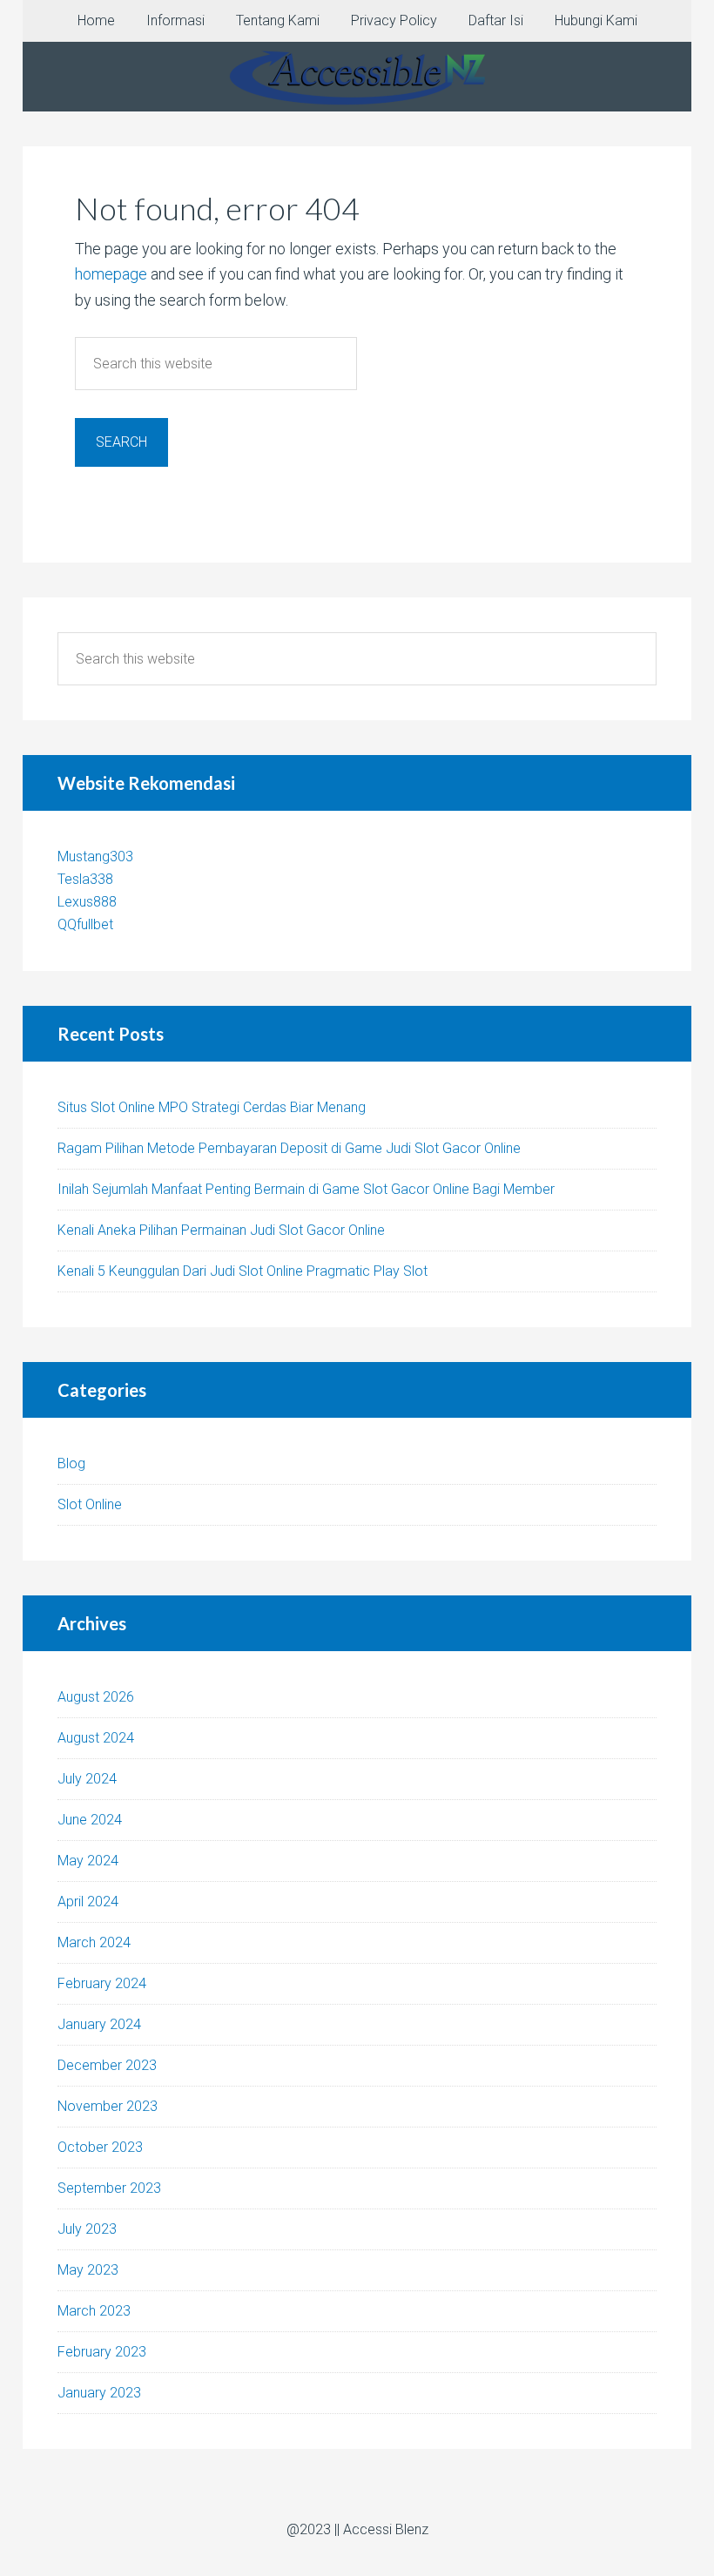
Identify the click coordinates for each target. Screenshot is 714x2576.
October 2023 (100, 2147)
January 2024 (99, 2024)
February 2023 (102, 2352)
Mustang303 (95, 856)
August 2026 (96, 1697)
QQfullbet (85, 924)
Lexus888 (87, 902)
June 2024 (90, 1820)
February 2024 (102, 1983)
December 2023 (107, 2065)
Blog (71, 1463)
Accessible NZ (357, 77)
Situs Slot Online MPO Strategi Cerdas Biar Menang (212, 1107)
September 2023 (109, 2188)
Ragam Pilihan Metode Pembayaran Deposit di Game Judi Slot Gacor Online (289, 1148)
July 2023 (87, 2229)
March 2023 (94, 2311)
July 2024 (87, 1779)
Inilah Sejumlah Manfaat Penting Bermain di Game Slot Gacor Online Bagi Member (306, 1189)
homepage (111, 274)
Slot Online (90, 1504)
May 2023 (88, 2270)
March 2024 (94, 1942)
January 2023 (99, 2393)
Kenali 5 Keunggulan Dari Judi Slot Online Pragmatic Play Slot (242, 1271)
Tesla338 (85, 879)
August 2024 (96, 1738)
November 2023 (108, 2106)
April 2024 (88, 1902)
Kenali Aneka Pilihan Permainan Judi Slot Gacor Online (221, 1230)
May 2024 (88, 1861)
